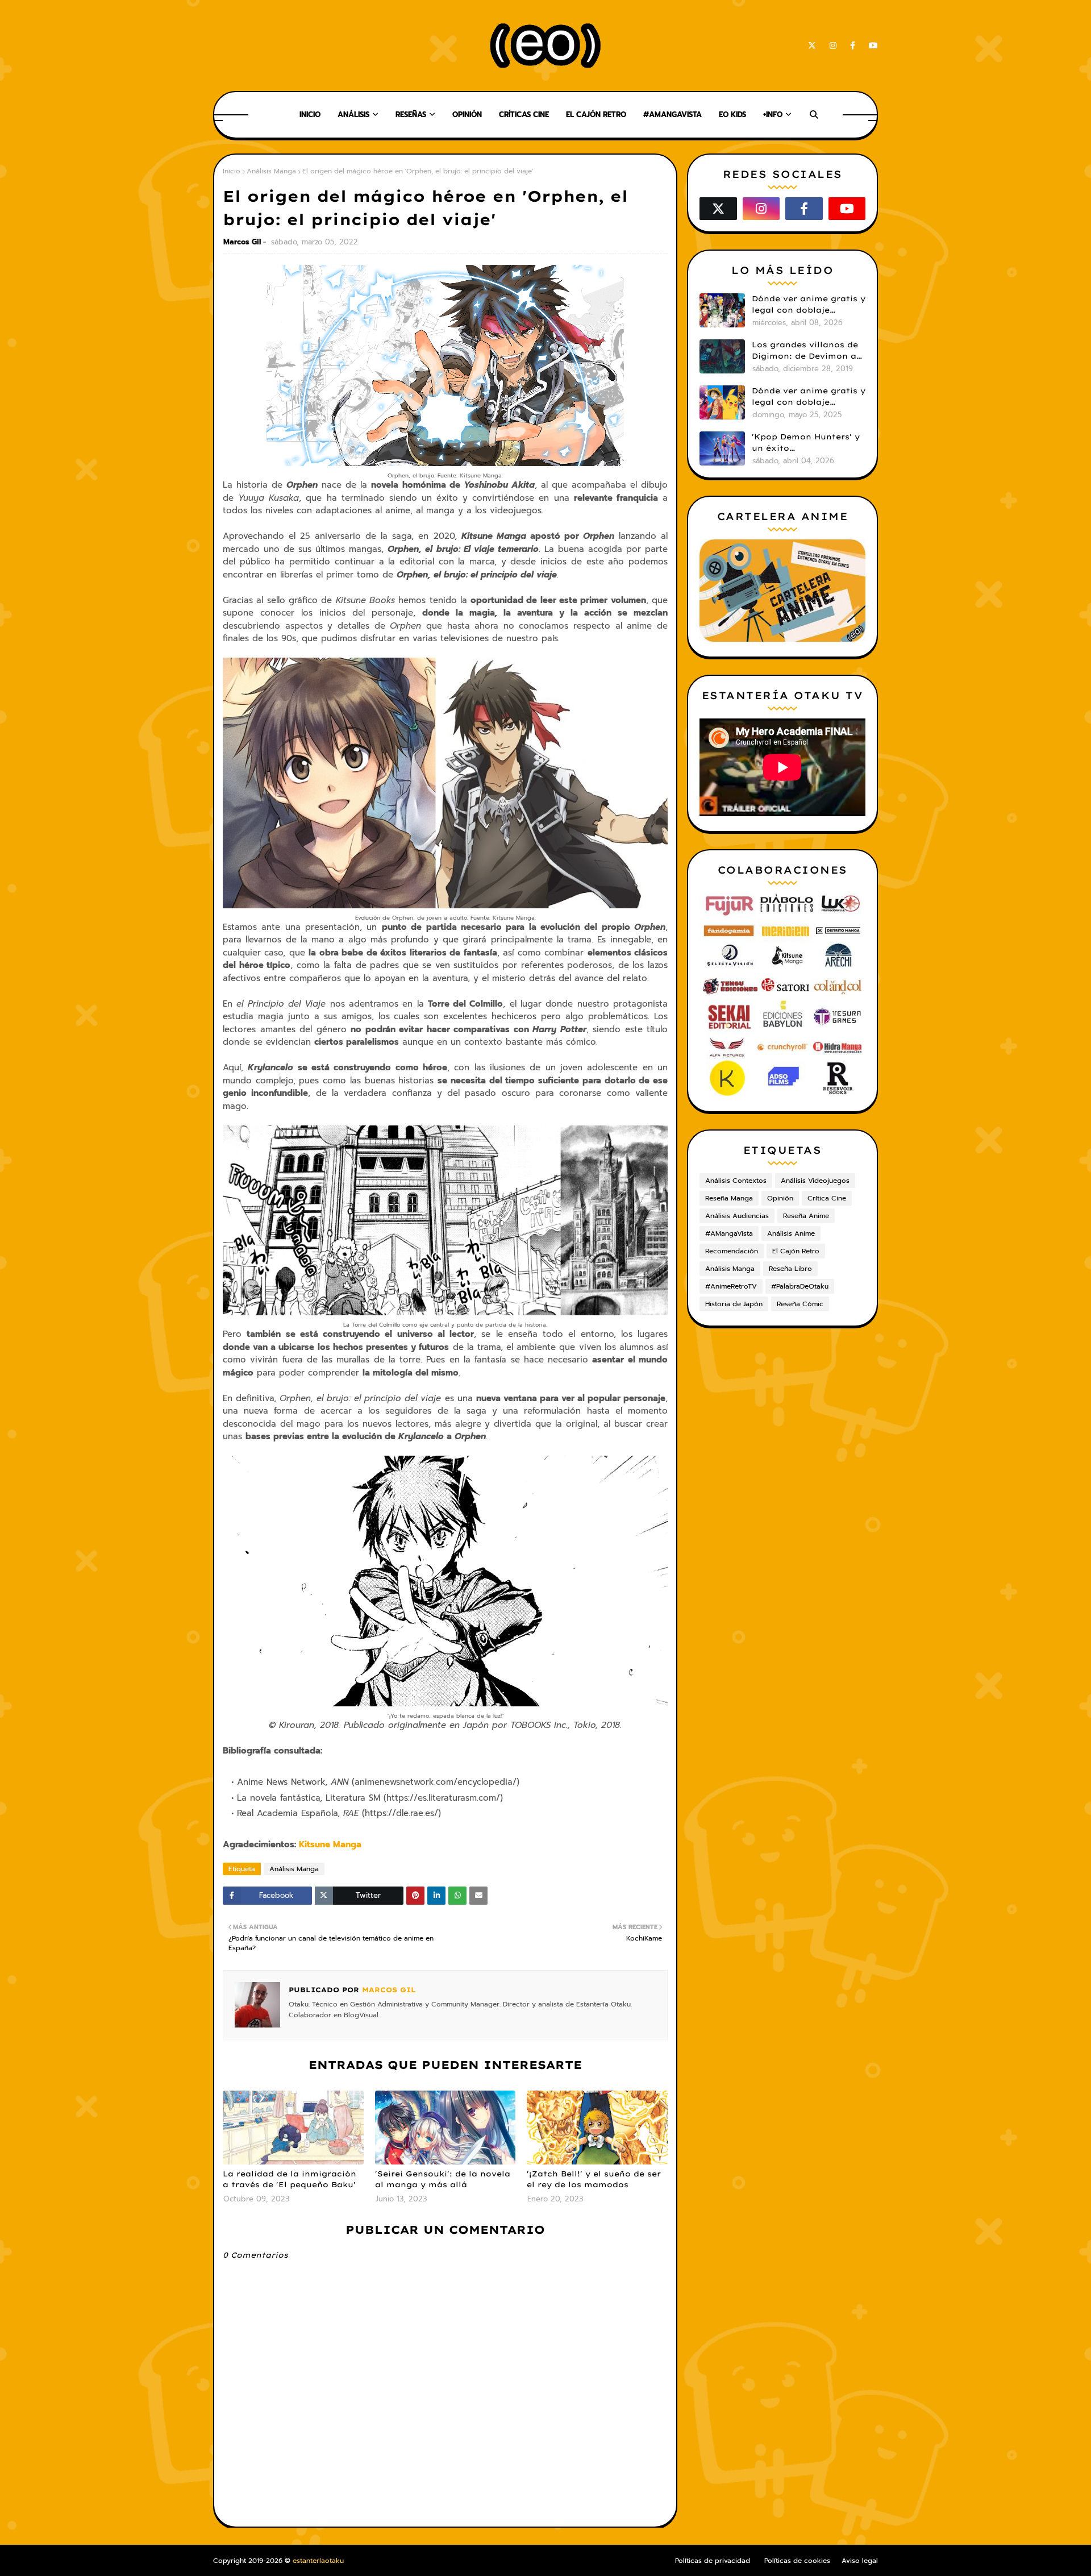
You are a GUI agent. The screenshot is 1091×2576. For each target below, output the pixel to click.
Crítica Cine (827, 1198)
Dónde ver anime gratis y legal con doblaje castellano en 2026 (809, 305)
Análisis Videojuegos (815, 1181)
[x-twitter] (812, 46)
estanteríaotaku (318, 2561)
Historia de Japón (734, 1304)
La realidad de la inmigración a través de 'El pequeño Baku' (290, 2179)
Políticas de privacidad (713, 2561)
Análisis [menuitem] (353, 115)
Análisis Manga (271, 171)
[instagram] (833, 46)
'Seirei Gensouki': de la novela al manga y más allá (443, 2179)
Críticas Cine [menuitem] (524, 115)
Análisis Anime (791, 1233)
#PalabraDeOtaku (800, 1286)
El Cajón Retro (796, 1251)
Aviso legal (860, 2561)
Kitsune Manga (330, 1844)
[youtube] (871, 46)
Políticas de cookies (797, 2561)
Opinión (780, 1198)
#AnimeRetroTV (731, 1286)
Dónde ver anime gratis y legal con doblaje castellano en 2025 (809, 397)
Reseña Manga (729, 1198)
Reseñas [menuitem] (411, 115)
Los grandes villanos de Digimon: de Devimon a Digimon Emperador (805, 351)
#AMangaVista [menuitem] (672, 115)
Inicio (232, 171)
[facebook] (853, 46)
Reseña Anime (806, 1216)
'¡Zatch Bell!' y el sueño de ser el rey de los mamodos (594, 2179)
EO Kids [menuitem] (732, 115)
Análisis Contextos (736, 1181)
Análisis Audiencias (737, 1216)
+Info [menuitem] (773, 115)
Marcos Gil (242, 242)
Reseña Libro (790, 1269)
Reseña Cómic (800, 1304)
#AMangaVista (729, 1233)
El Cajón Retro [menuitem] (596, 115)
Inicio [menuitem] (310, 115)
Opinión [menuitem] (467, 115)
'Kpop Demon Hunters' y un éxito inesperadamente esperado (806, 443)
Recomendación (732, 1251)
